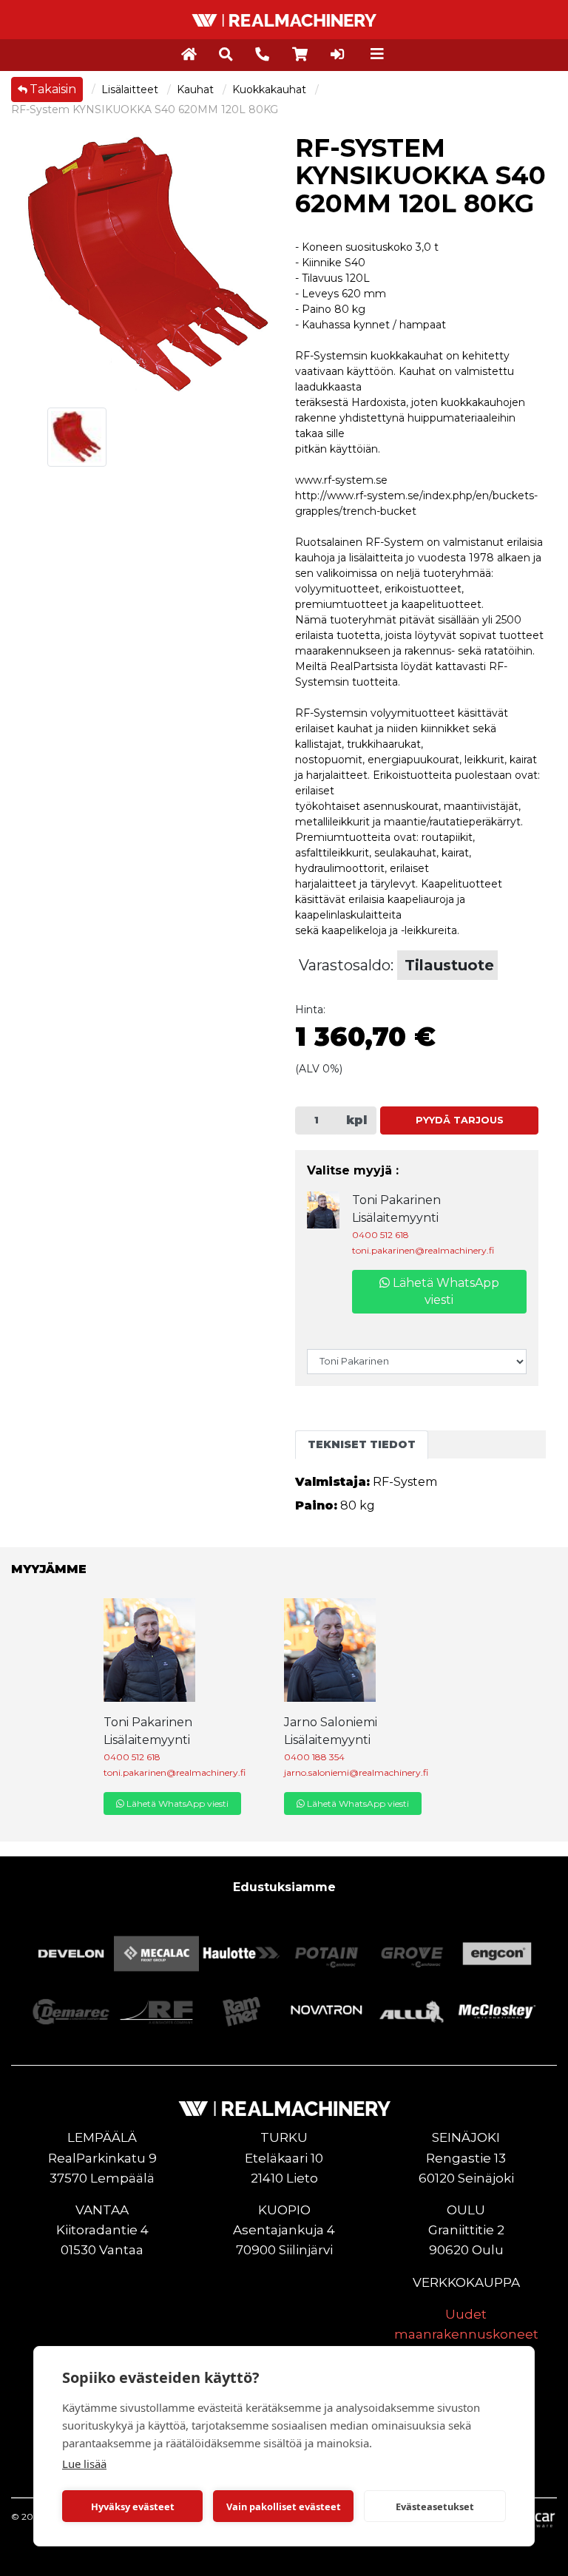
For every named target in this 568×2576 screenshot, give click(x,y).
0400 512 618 (381, 1235)
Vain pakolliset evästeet (284, 2506)
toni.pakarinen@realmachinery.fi (423, 1250)
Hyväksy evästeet (133, 2506)
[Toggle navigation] (377, 54)
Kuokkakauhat (271, 89)
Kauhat (197, 89)
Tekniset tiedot (362, 1444)
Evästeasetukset (435, 2506)
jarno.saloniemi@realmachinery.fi (356, 1772)
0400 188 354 (314, 1757)
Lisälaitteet (131, 89)
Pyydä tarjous (460, 1120)
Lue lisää (84, 2464)
